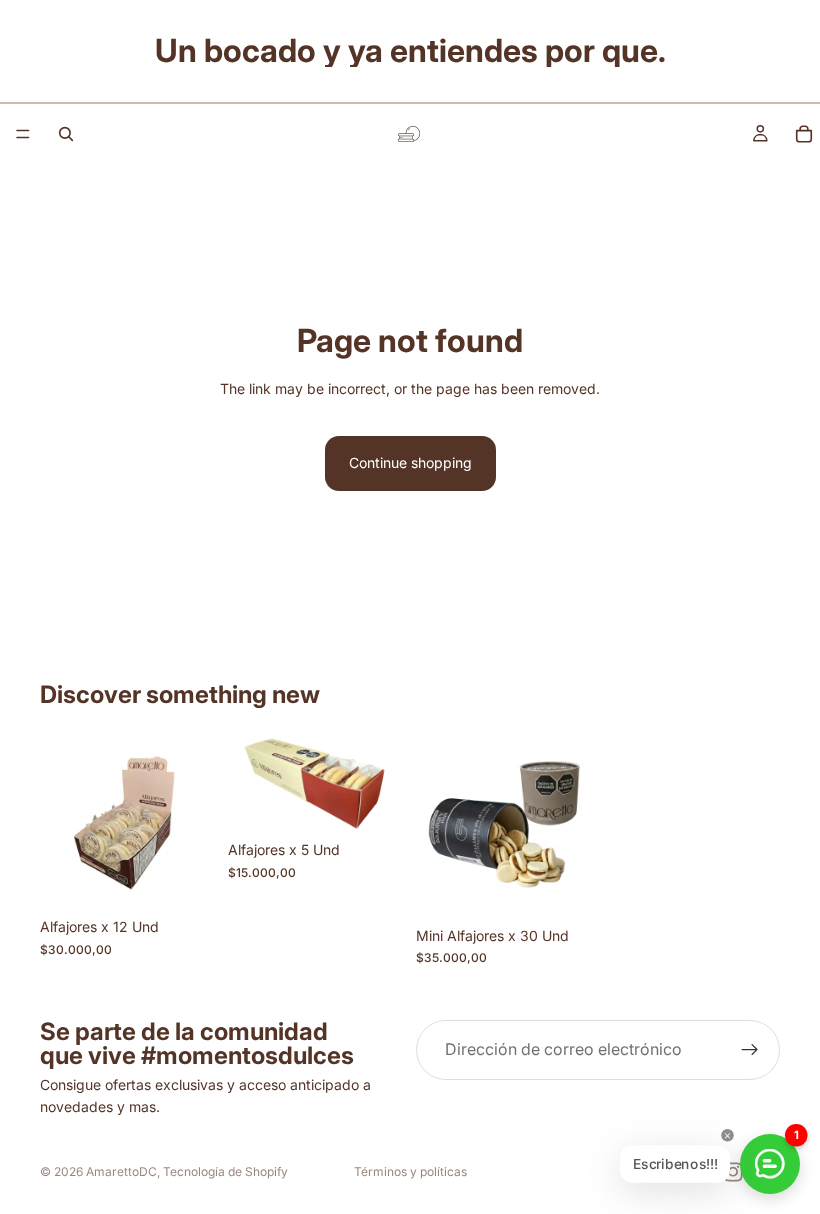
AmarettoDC (121, 1171)
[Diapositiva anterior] (250, 782)
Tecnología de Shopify (225, 1171)
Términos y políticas (410, 1171)
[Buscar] (66, 134)
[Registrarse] (750, 1050)
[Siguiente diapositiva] (382, 782)
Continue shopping (410, 462)
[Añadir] (185, 878)
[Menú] (23, 134)
